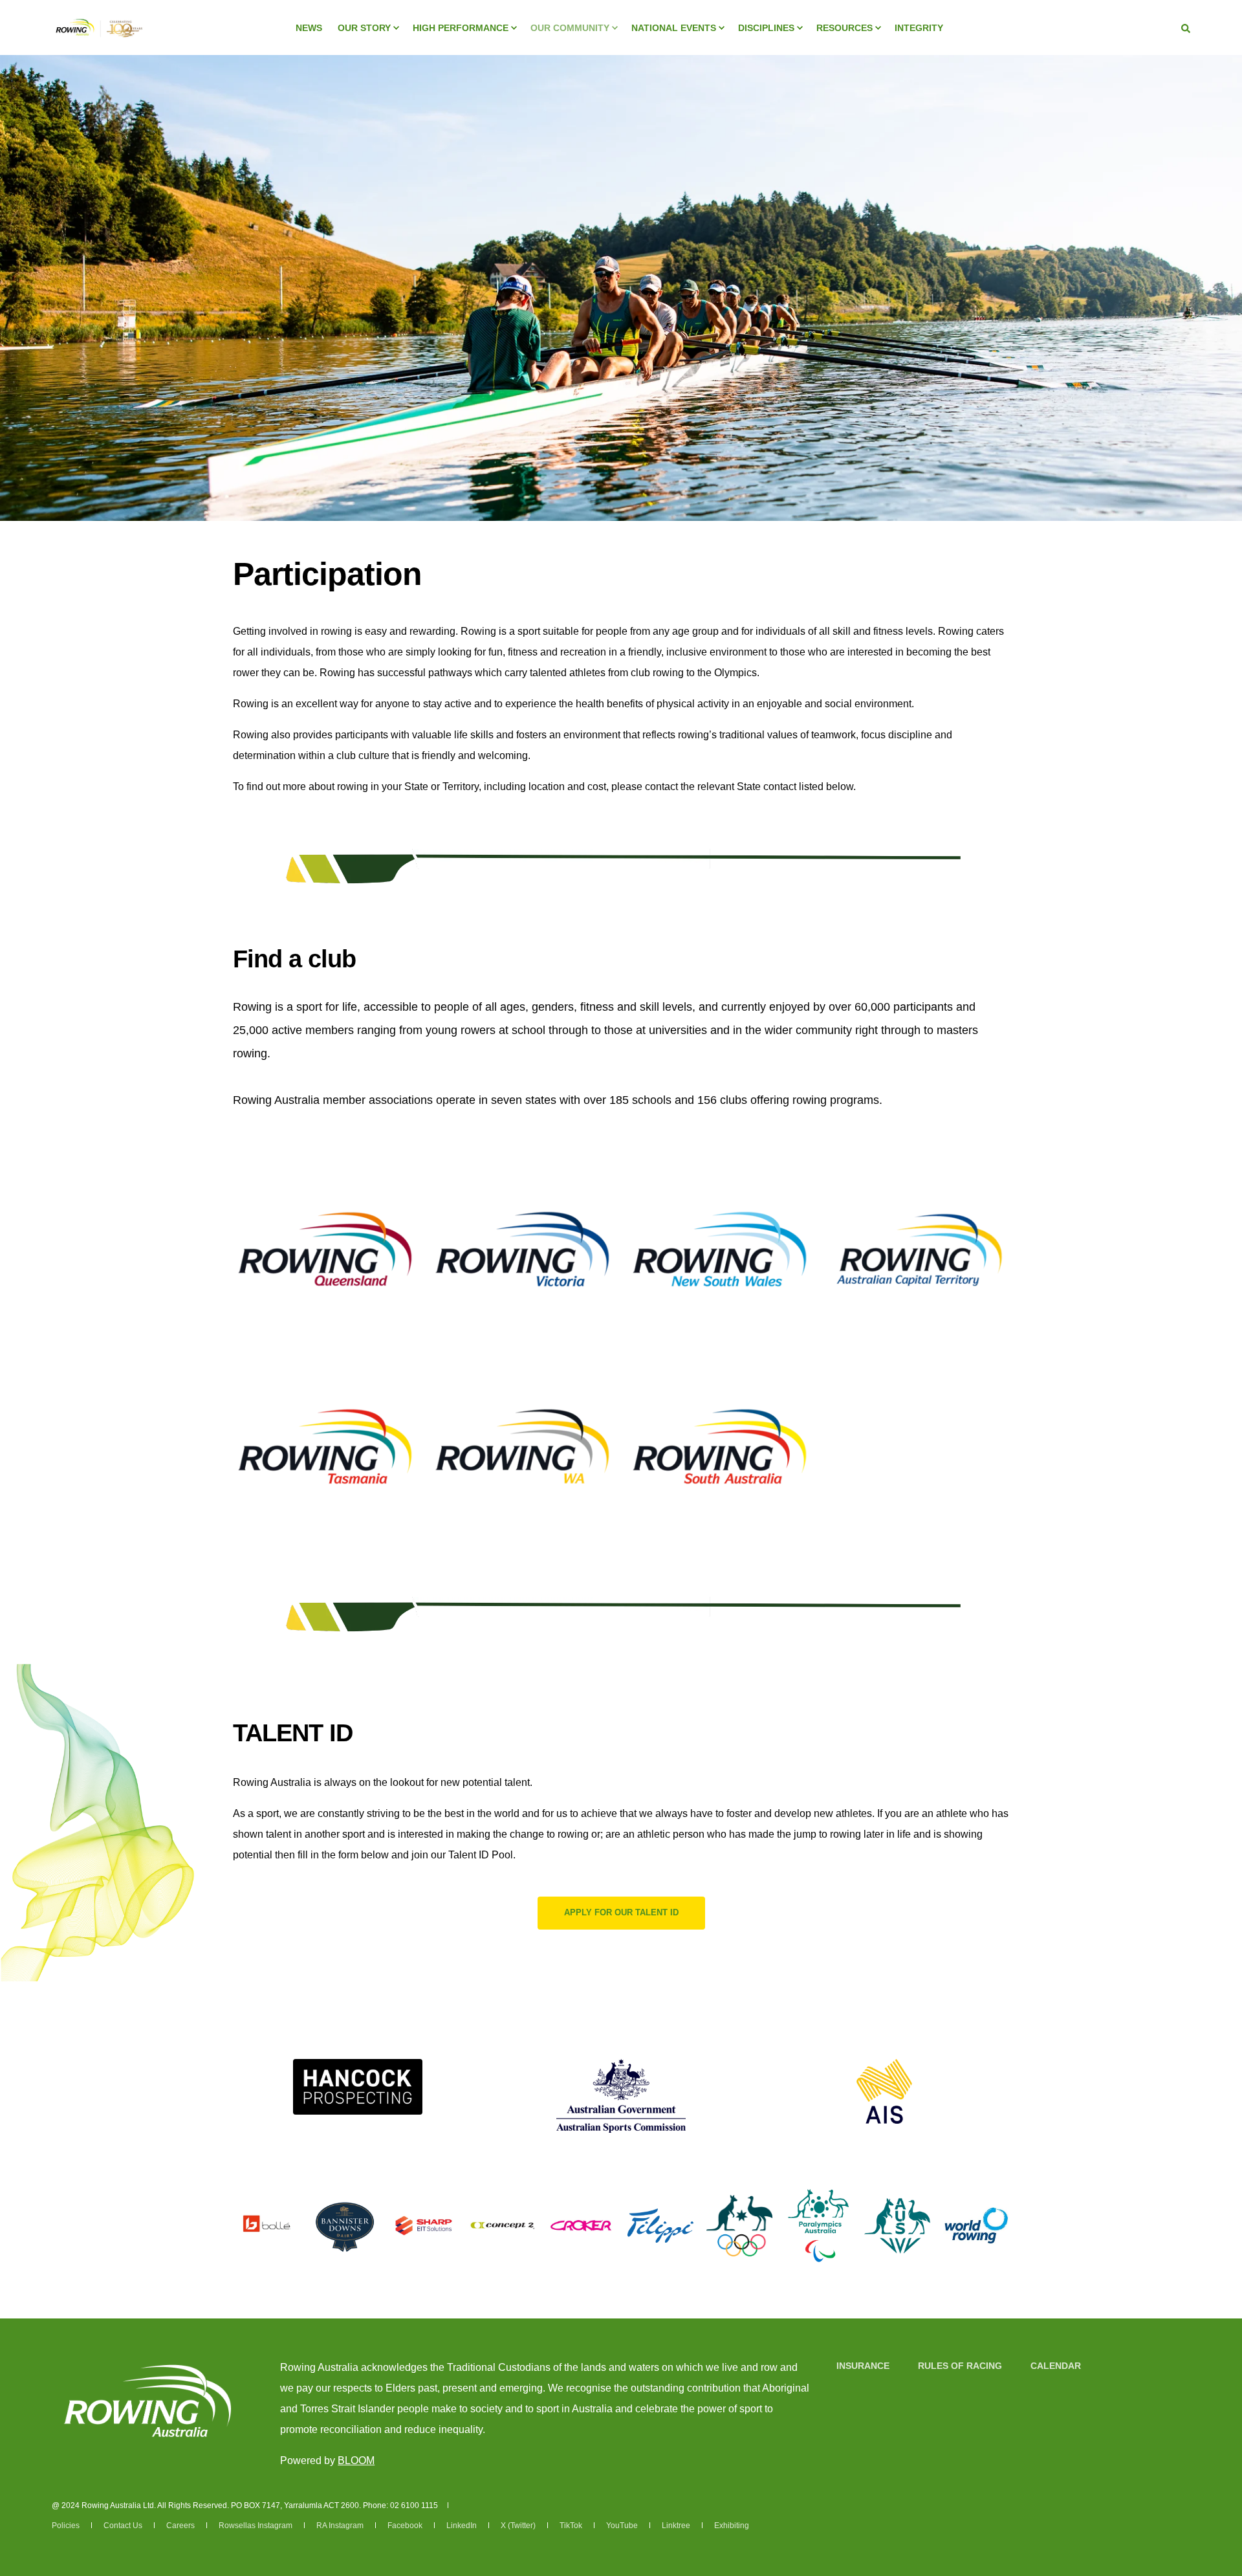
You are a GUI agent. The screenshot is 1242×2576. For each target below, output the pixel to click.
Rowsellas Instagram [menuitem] (256, 2526)
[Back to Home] (98, 45)
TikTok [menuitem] (571, 2526)
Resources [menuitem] (844, 28)
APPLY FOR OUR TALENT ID (621, 1912)
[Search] (1186, 28)
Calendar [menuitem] (1056, 2366)
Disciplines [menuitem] (766, 28)
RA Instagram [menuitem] (340, 2526)
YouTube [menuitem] (622, 2526)
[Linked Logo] (358, 2087)
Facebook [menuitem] (405, 2526)
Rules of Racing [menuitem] (960, 2366)
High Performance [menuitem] (461, 28)
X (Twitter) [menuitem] (518, 2526)
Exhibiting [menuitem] (732, 2526)
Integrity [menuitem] (919, 28)
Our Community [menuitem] (570, 28)
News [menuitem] (309, 28)
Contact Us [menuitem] (123, 2526)
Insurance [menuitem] (863, 2366)
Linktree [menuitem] (676, 2526)
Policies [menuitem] (66, 2526)
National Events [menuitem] (674, 28)
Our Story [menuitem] (364, 28)
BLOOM (356, 2460)
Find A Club (325, 1303)
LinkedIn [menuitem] (462, 2526)
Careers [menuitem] (180, 2526)
